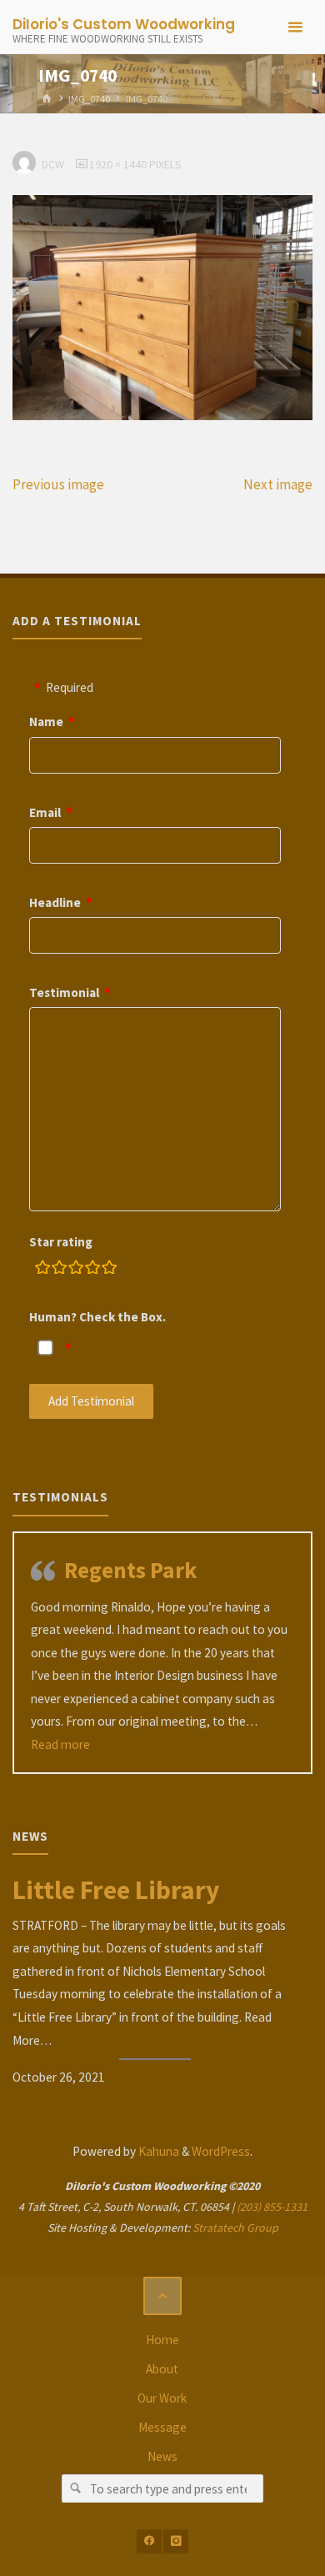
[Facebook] (149, 2541)
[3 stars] (76, 1270)
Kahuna (157, 2151)
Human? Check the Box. (97, 1317)
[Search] (76, 2488)
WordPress (221, 2151)
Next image (278, 484)
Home (162, 2340)
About (162, 2369)
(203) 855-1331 (272, 2207)
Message (162, 2427)
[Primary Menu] (295, 27)
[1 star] (42, 1270)
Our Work (162, 2398)
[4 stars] (92, 1270)
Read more (60, 1744)
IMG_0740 (89, 99)
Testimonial (64, 992)
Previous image (58, 484)
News (162, 2456)
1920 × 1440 (119, 164)
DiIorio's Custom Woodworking (124, 24)
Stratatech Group (235, 2228)
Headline (55, 902)
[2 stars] (59, 1270)
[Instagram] (175, 2541)
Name (46, 722)
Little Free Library (116, 1890)
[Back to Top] (162, 2296)
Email (45, 812)
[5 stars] (109, 1270)
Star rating (61, 1242)
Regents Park (130, 1570)
